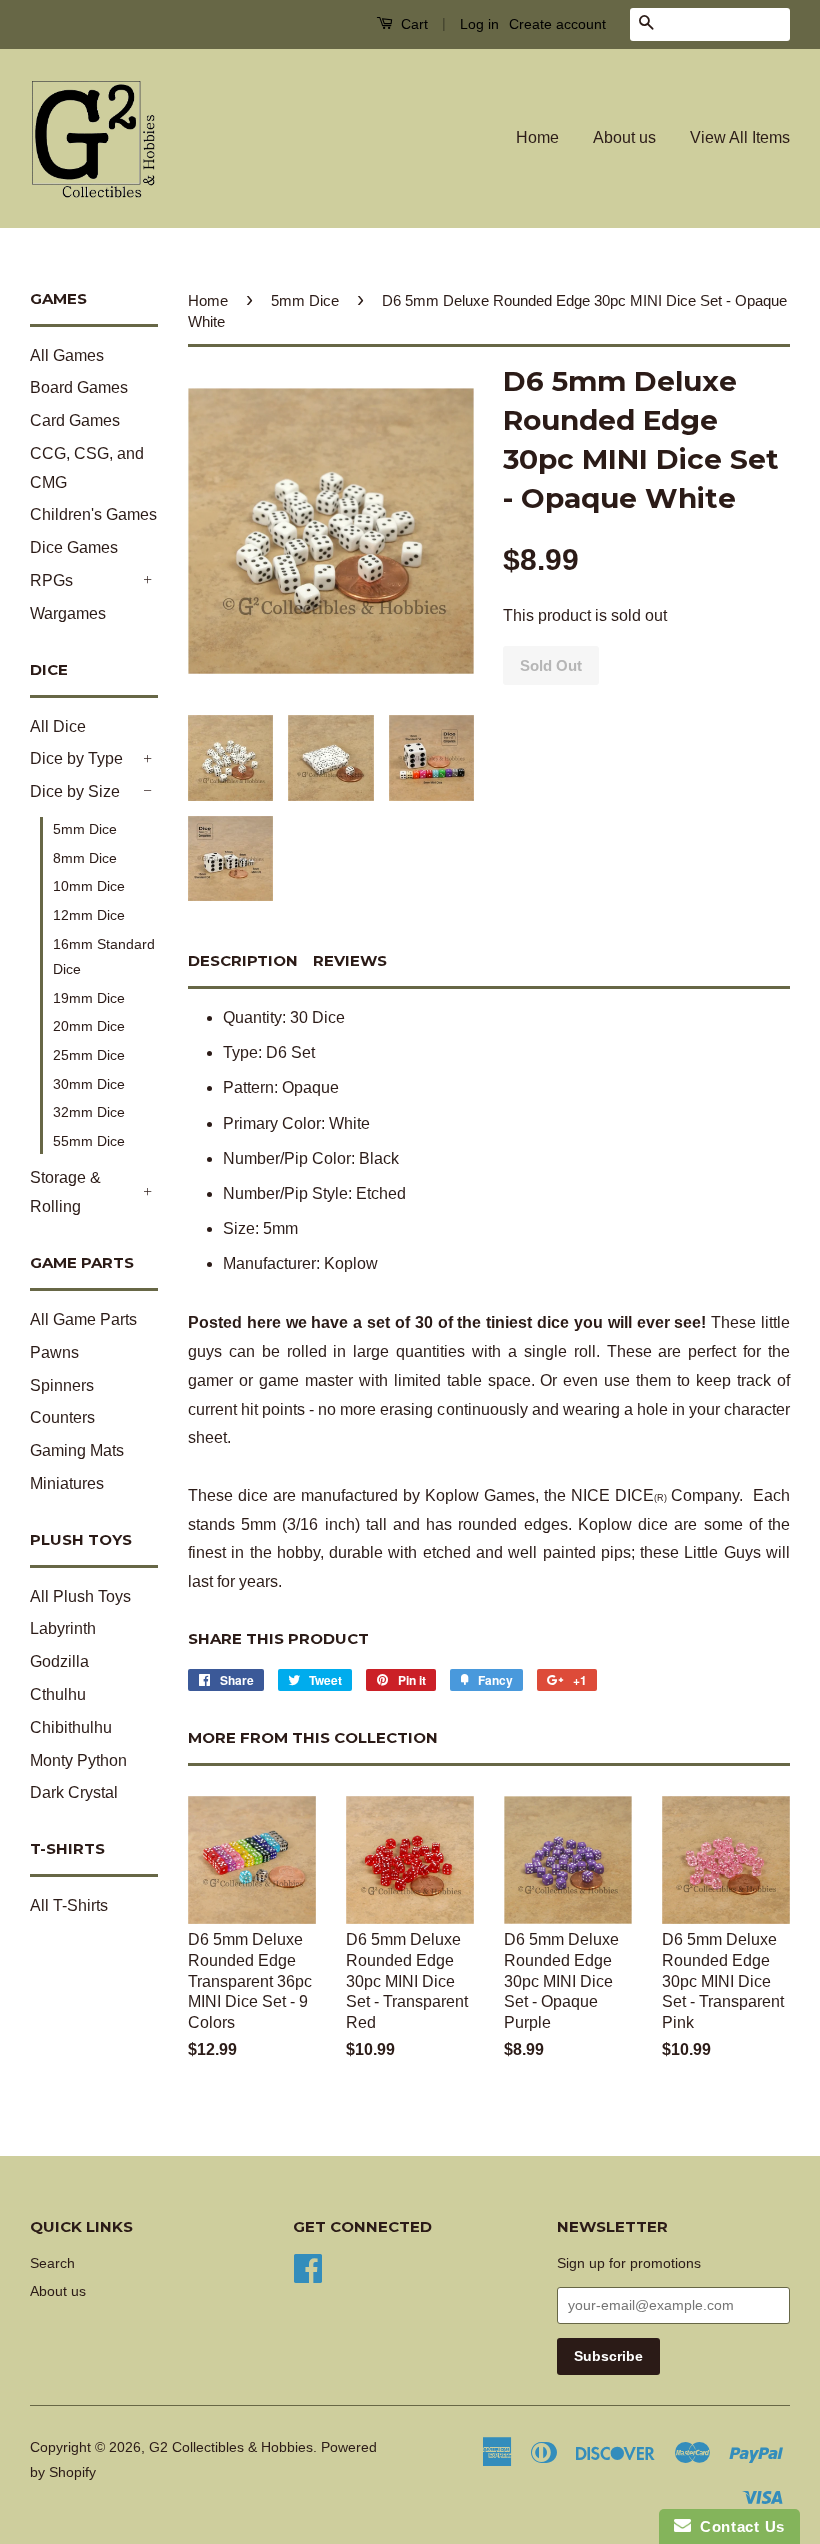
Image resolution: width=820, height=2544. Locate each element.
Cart (412, 24)
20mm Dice (89, 1026)
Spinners (62, 1385)
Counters (62, 1417)
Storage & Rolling (65, 1192)
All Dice (58, 726)
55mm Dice (89, 1141)
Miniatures (67, 1483)
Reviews (350, 960)
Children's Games (93, 514)
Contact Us (738, 2526)
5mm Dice (85, 829)
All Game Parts (83, 1319)
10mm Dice (89, 886)
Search (52, 2263)
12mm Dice (89, 915)
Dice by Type (76, 758)
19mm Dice (89, 998)
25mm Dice (89, 1055)
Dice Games (74, 547)
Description (243, 960)
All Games (67, 355)
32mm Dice (89, 1112)
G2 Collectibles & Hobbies (231, 2447)
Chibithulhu (71, 1727)
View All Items (740, 137)
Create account (557, 24)
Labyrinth (63, 1628)
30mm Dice (89, 1084)
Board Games (79, 387)
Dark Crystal (74, 1792)
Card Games (75, 420)
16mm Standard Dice (104, 956)
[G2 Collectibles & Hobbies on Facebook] (308, 2267)
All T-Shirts (69, 1905)
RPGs (51, 580)
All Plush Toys (80, 1596)
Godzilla (59, 1661)
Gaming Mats (77, 1450)
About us (624, 137)
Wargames (68, 613)
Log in (479, 24)
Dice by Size (75, 791)
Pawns (54, 1352)
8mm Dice (85, 858)
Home (537, 137)
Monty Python (78, 1760)
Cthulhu (58, 1694)
